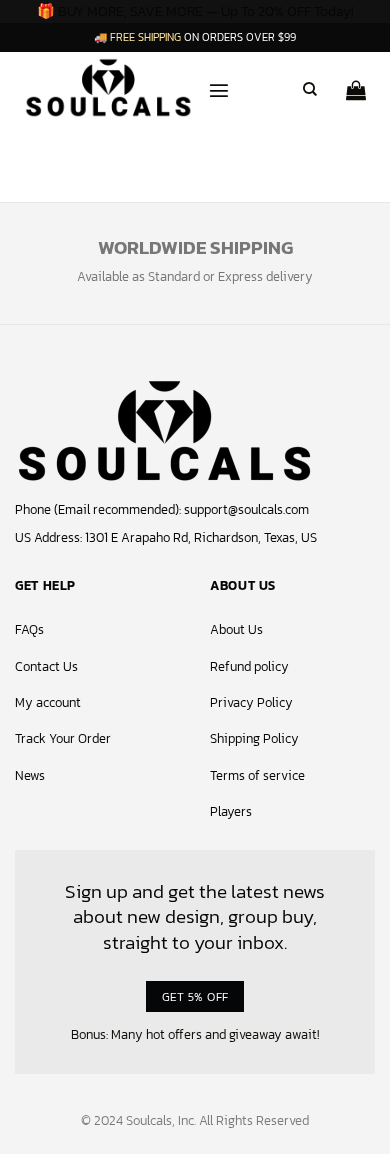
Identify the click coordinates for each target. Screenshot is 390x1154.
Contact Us (46, 666)
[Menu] (219, 83)
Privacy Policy (251, 702)
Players (231, 811)
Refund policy (249, 666)
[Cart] (356, 84)
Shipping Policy (254, 738)
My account (48, 702)
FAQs (29, 629)
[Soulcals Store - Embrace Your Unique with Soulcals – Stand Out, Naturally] (108, 86)
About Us (236, 629)
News (30, 775)
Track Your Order (63, 738)
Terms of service (257, 775)
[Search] (310, 87)
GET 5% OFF (195, 996)
